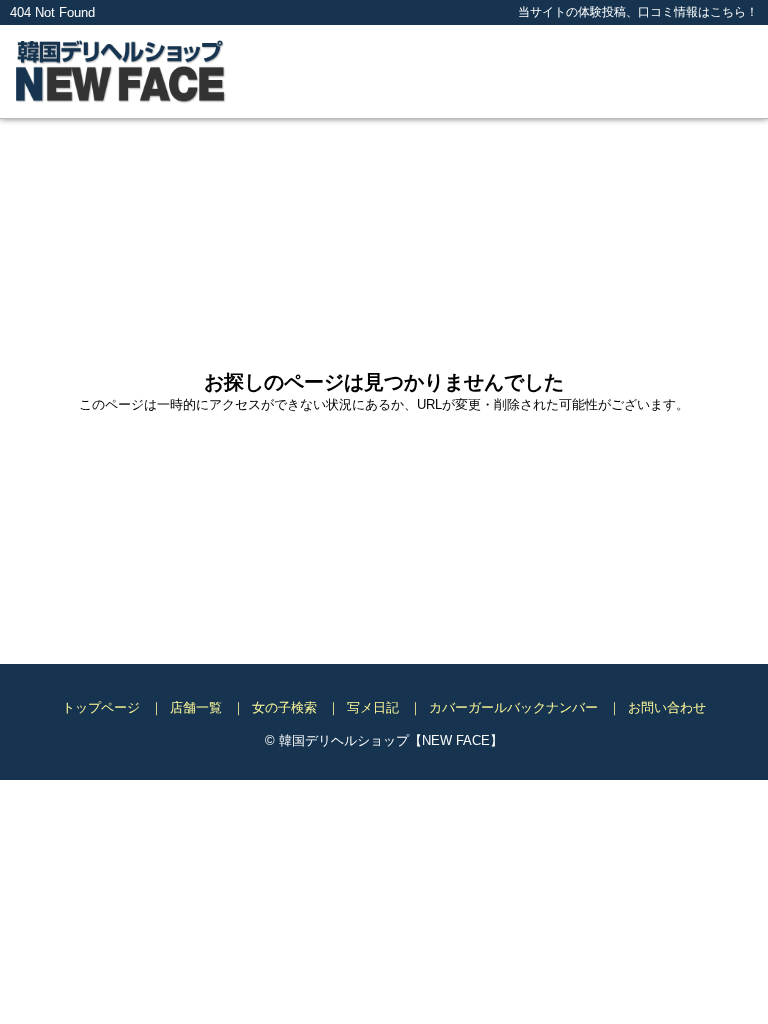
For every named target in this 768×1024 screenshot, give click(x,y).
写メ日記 (373, 707)
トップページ (101, 707)
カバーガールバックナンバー (513, 707)
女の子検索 (284, 707)
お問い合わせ (667, 707)
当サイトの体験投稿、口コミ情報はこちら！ (638, 11)
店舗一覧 (196, 707)
